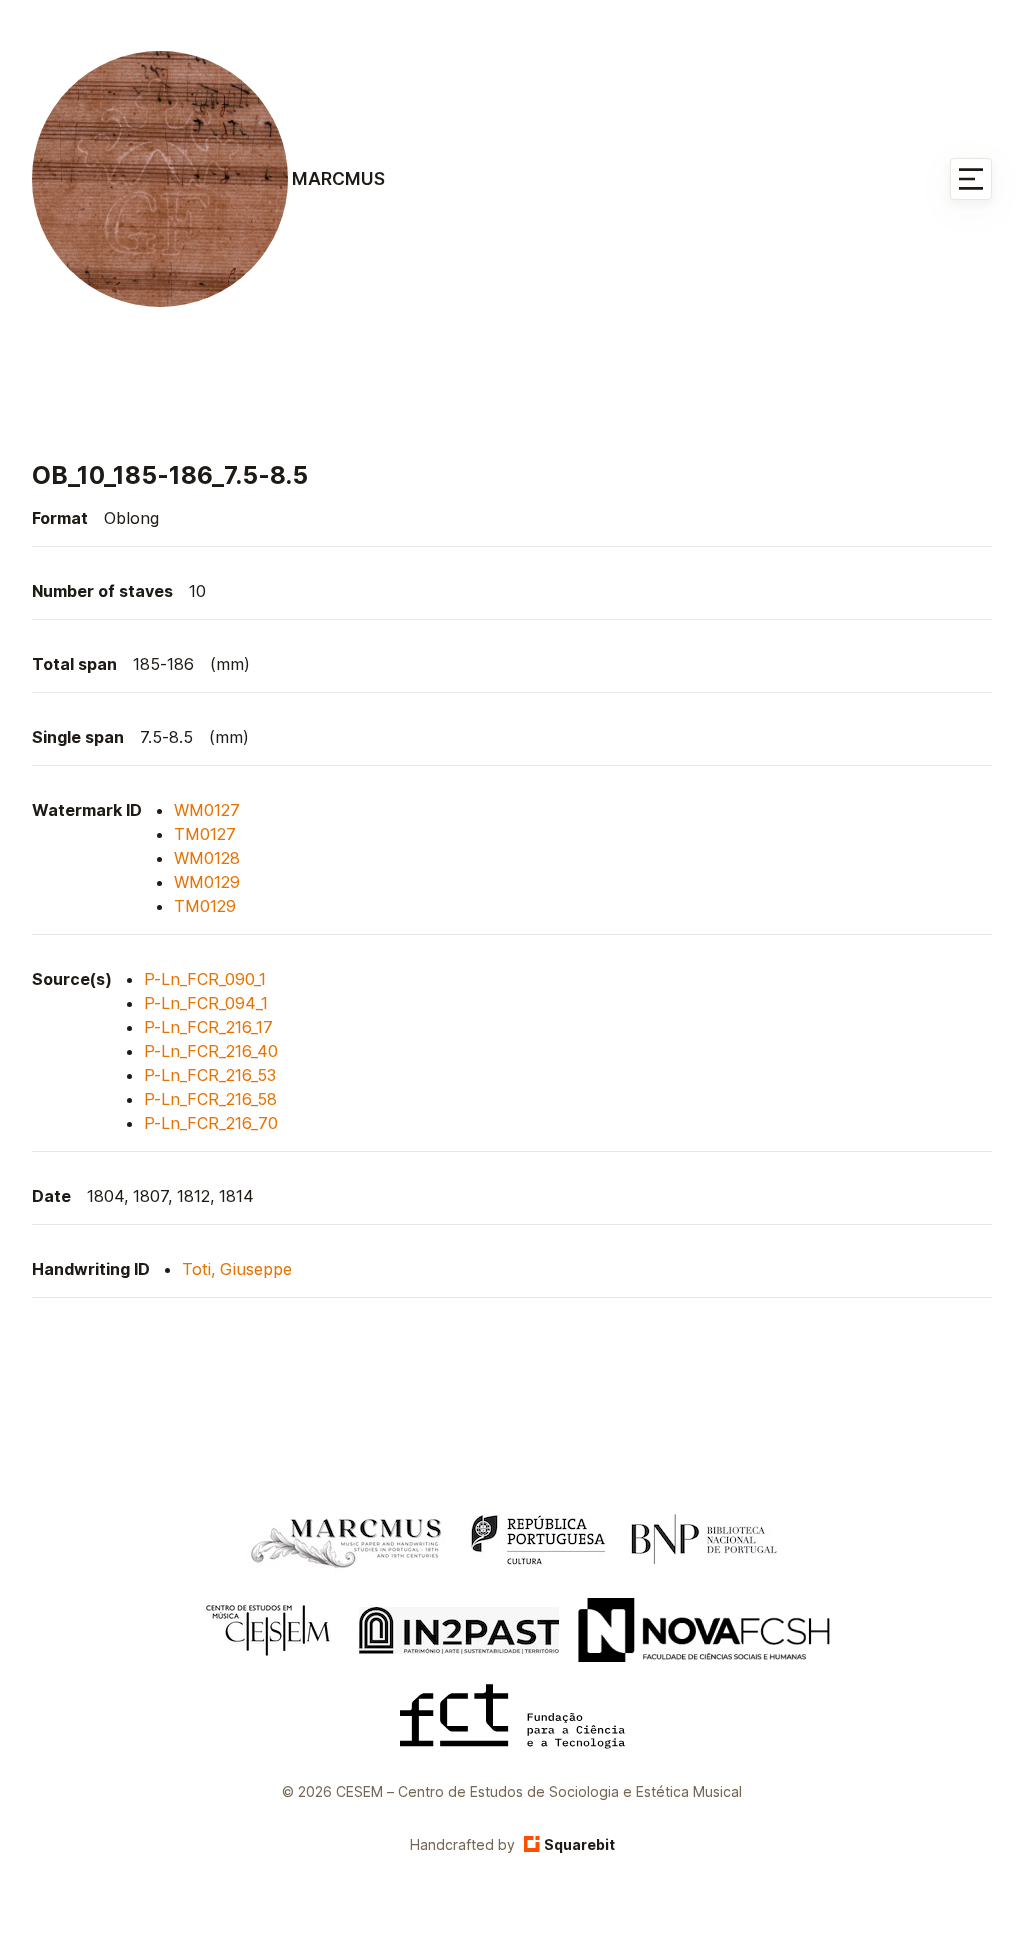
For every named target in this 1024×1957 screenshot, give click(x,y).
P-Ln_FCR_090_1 (205, 979)
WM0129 (207, 882)
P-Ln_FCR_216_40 (211, 1051)
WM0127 (207, 810)
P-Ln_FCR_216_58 (210, 1099)
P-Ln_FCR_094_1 (206, 1003)
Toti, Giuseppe (237, 1269)
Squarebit (579, 1844)
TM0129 (205, 906)
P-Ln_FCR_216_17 (208, 1027)
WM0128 (207, 858)
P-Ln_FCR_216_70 (211, 1123)
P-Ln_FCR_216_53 (210, 1075)
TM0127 (205, 834)
